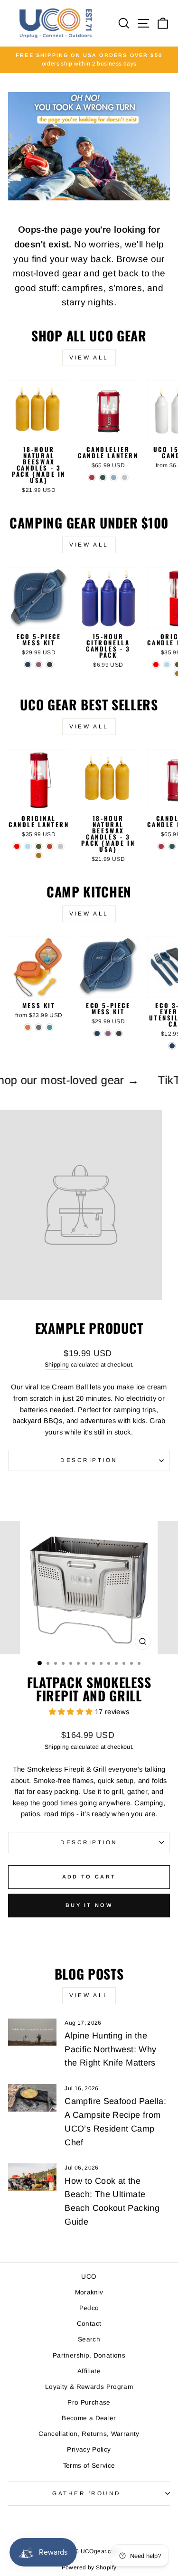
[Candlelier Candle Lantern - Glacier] (114, 477)
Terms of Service (89, 2466)
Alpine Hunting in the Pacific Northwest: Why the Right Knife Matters (110, 2049)
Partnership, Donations (89, 2355)
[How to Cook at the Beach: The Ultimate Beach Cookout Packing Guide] (32, 2177)
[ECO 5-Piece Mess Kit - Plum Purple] (39, 665)
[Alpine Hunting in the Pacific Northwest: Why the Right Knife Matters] (32, 2032)
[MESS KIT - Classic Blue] (50, 1027)
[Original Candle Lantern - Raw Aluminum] (61, 846)
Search (89, 2339)
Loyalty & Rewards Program (89, 2387)
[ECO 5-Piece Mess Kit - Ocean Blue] (28, 665)
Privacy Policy (89, 2449)
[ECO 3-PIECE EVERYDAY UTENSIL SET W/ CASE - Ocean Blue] (172, 1046)
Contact (89, 2324)
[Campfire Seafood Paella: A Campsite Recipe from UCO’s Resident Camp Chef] (32, 2098)
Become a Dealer (89, 2418)
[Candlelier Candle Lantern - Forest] (103, 477)
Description (89, 1460)
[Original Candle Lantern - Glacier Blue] (167, 665)
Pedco (89, 2308)
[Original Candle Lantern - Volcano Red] (156, 665)
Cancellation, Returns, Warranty (89, 2434)
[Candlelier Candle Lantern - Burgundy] (92, 477)
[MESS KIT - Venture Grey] (39, 1027)
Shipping (57, 1365)
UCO (89, 2277)
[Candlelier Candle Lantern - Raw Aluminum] (125, 477)
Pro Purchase (89, 2402)
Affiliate (89, 2371)
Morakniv (89, 2292)
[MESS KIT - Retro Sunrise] (28, 1027)
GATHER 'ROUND (87, 2493)
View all (89, 358)
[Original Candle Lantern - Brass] (39, 855)
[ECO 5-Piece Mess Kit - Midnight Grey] (50, 665)
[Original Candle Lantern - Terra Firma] (50, 846)
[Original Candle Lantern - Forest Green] (39, 846)
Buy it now (89, 1905)
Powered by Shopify (89, 2567)
